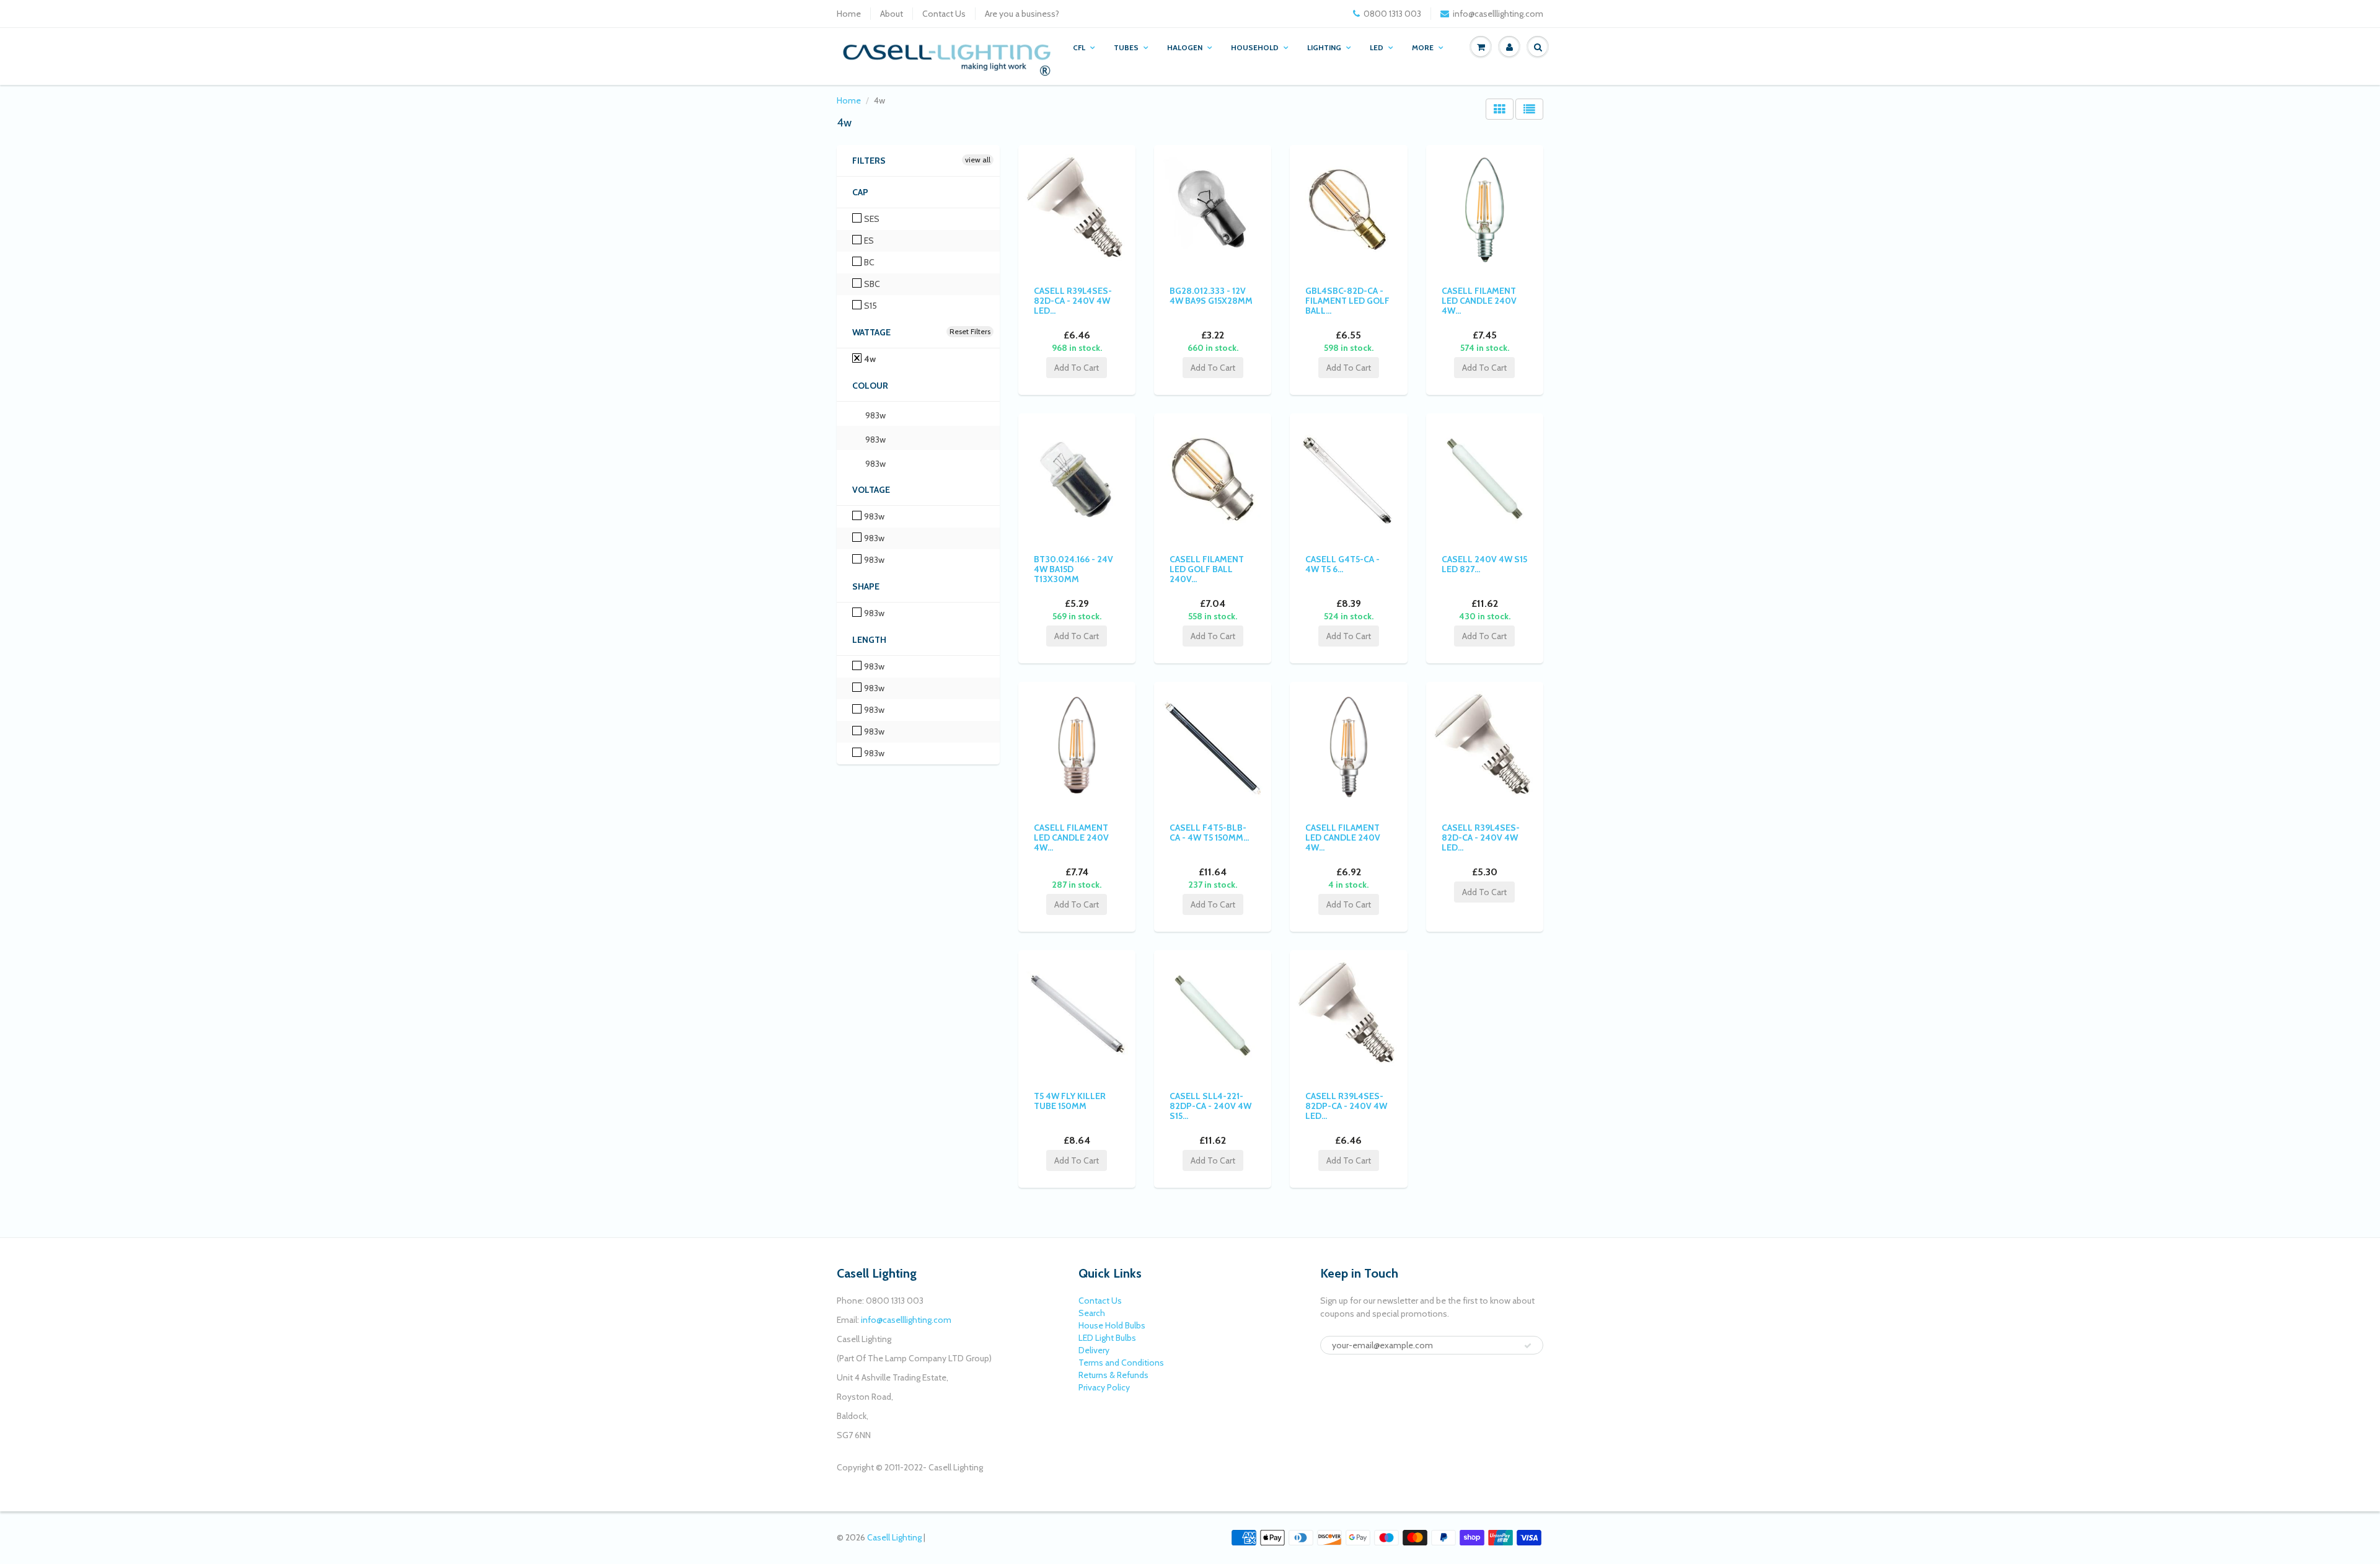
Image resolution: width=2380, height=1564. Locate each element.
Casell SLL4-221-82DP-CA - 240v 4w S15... (1210, 1106)
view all (978, 160)
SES (871, 219)
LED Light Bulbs (1107, 1338)
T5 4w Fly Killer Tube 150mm (1070, 1101)
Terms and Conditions (1121, 1363)
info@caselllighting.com (1498, 14)
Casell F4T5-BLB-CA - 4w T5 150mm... (1209, 833)
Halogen (1185, 47)
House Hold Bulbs (1112, 1325)
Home (849, 14)
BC (868, 262)
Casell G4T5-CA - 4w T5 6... (1342, 564)
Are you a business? (1022, 14)
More (1423, 47)
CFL (1079, 47)
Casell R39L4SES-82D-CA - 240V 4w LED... (1481, 837)
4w (869, 359)
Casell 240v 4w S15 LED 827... (1484, 564)
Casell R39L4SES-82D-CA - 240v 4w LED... (1073, 301)
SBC (871, 284)
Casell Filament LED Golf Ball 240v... (1207, 569)
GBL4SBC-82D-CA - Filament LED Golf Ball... (1347, 301)
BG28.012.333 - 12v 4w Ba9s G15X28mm (1211, 296)
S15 (870, 306)
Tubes (1126, 47)
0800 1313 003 (1392, 14)
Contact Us (944, 14)
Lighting (1324, 47)
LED (1377, 47)
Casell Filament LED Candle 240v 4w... (1479, 301)
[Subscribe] (1528, 1346)
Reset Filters (970, 331)
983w (875, 415)
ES (868, 241)
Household (1255, 47)
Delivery (1094, 1350)
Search (1092, 1313)
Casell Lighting (894, 1537)
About (892, 14)
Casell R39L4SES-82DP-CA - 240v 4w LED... (1346, 1106)
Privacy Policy (1104, 1387)
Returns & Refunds (1113, 1375)
